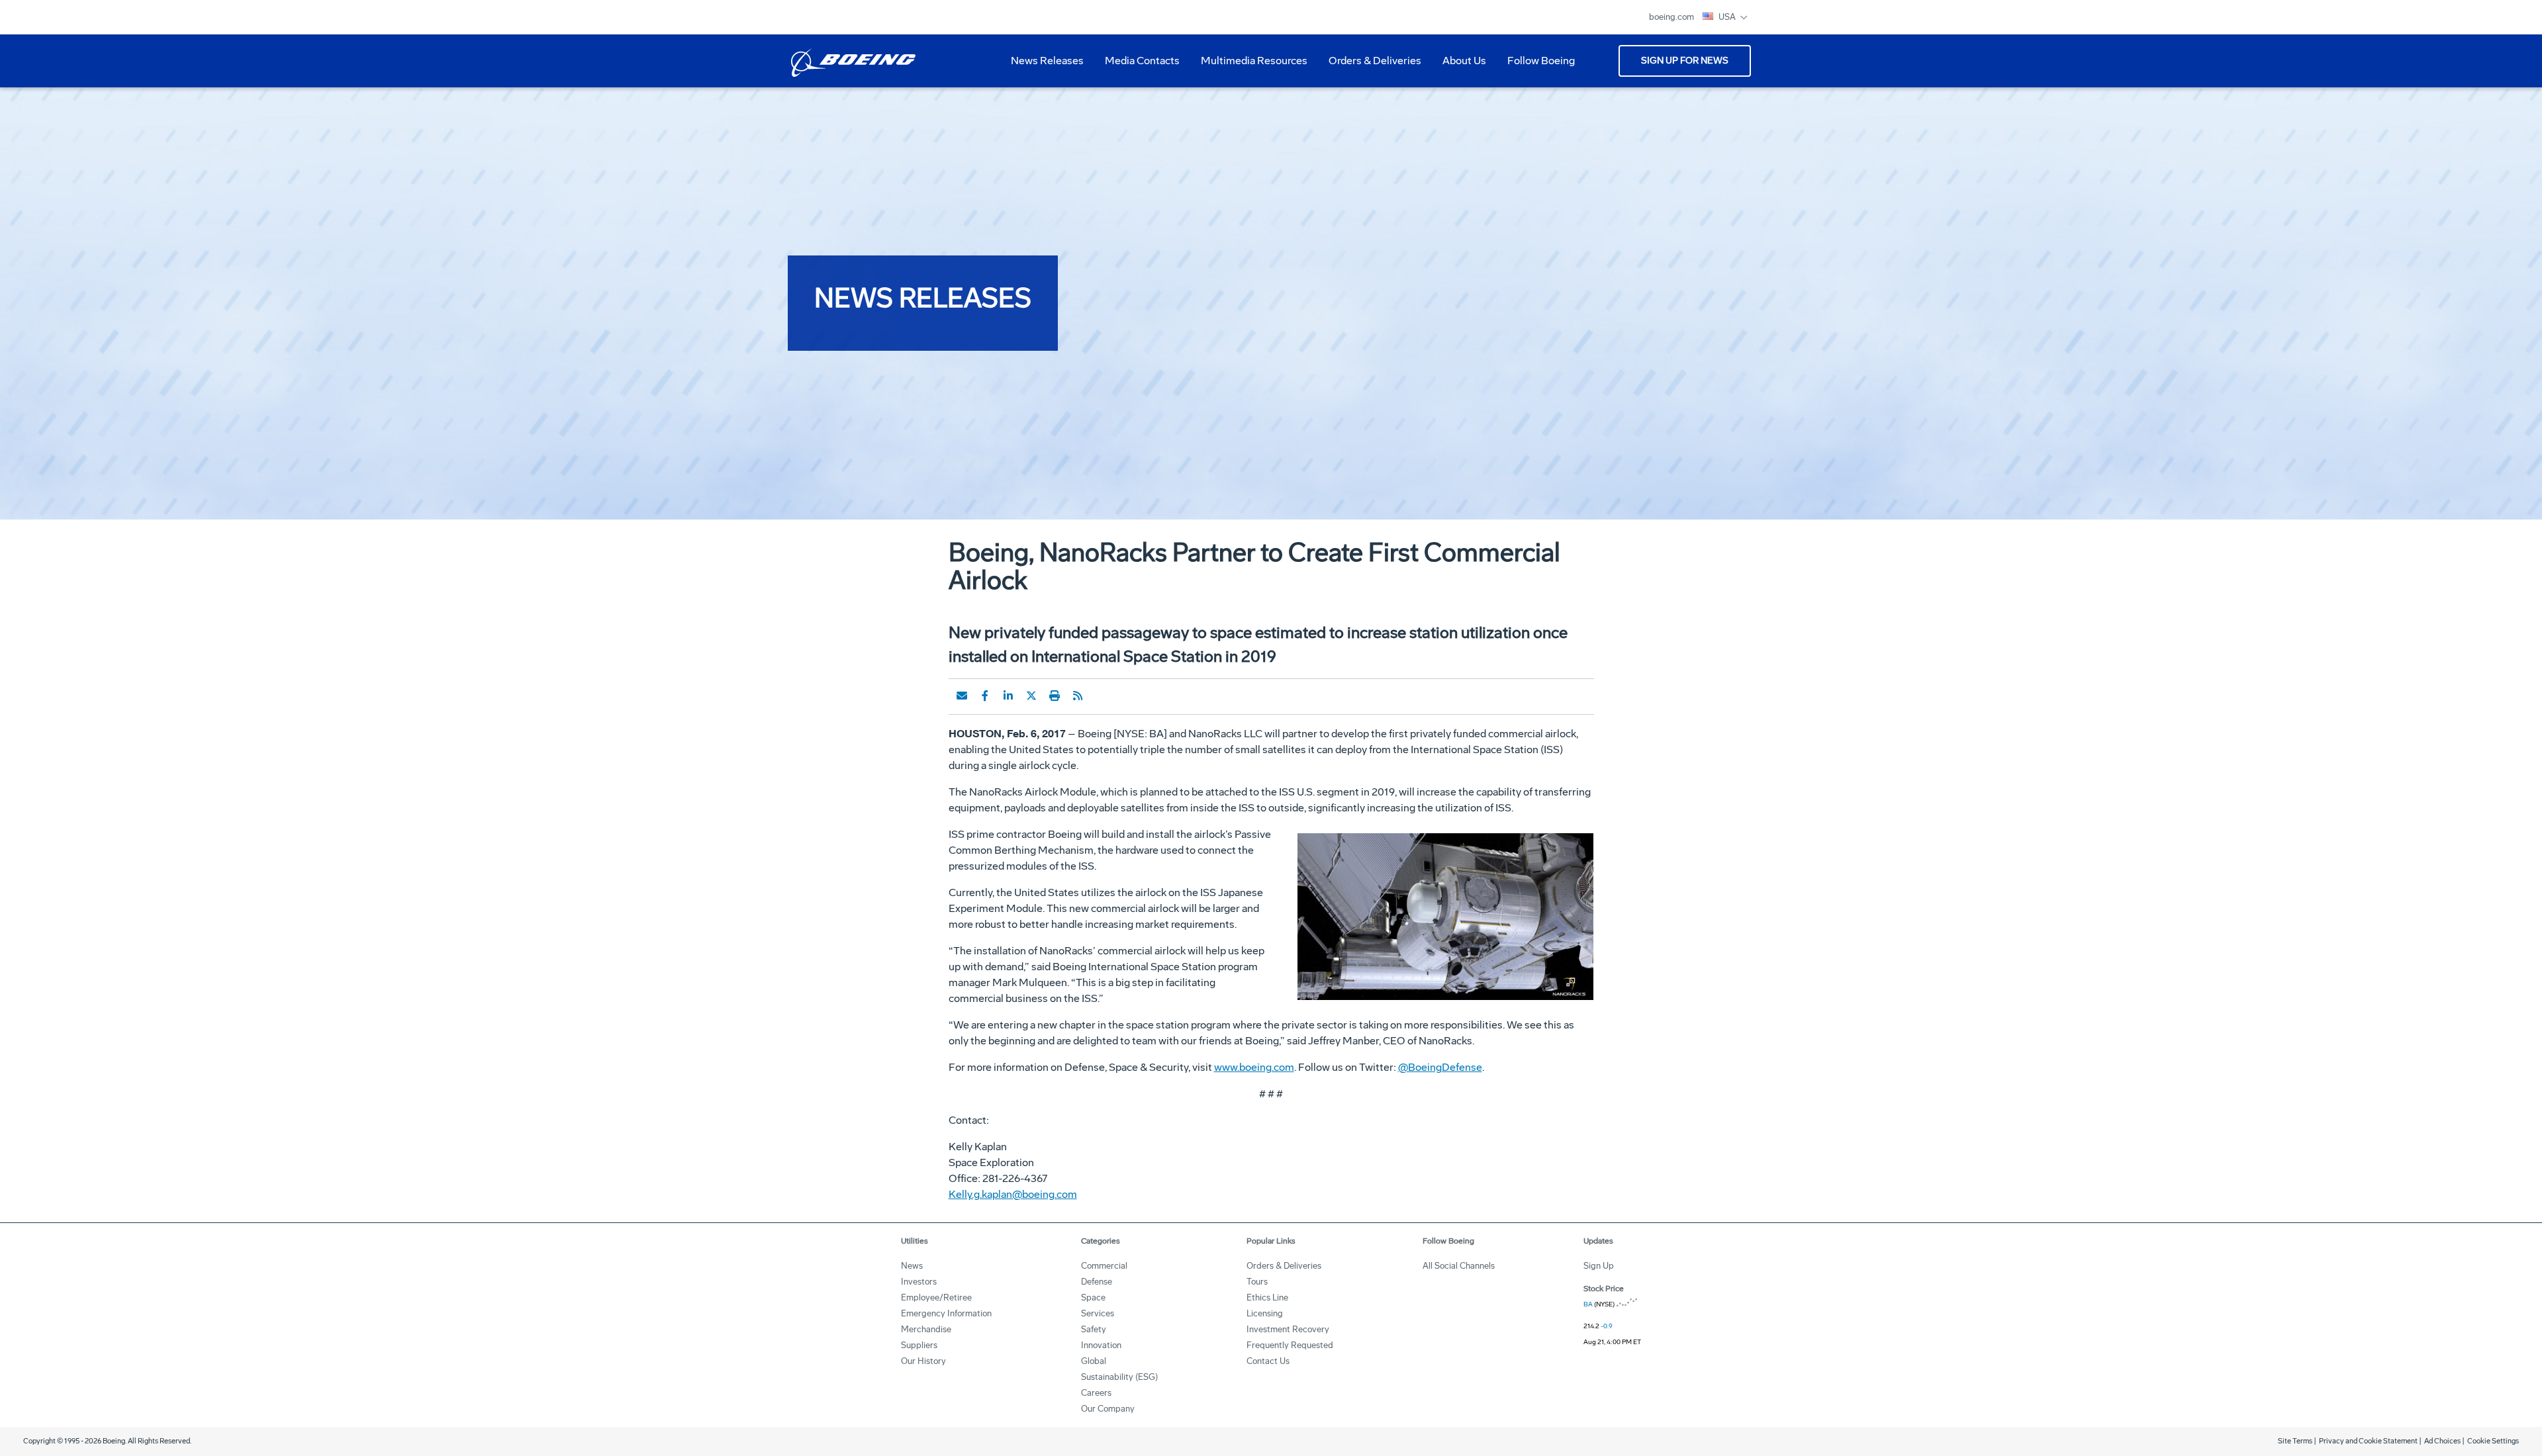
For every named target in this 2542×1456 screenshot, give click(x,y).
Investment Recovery (1288, 1329)
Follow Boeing (1541, 61)
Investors (919, 1282)
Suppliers (919, 1345)
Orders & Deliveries (1370, 66)
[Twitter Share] (1031, 696)
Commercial (1104, 1266)
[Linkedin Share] (1008, 696)
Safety (1094, 1329)
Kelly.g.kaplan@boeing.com (1013, 1194)
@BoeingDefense (1440, 1067)
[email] (962, 696)
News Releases (1047, 61)
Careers (1096, 1393)
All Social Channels (1459, 1266)
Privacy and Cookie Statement (2368, 1441)
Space (1093, 1297)
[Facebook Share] (985, 696)
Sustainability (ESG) (1119, 1377)
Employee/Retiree (936, 1297)
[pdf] (1101, 696)
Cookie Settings (2493, 1441)
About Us (1459, 66)
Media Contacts (1142, 61)
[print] (1055, 696)
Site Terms (2295, 1441)
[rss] (1078, 696)
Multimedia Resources (1249, 66)
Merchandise (926, 1329)
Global (1094, 1361)
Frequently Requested (1290, 1345)
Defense (1097, 1282)
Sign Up (1599, 1266)
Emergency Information (946, 1313)
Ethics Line (1267, 1297)
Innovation (1101, 1345)
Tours (1257, 1282)
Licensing (1265, 1313)
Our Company (1108, 1409)
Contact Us (1268, 1361)
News (912, 1266)
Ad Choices (2442, 1441)
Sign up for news (1685, 61)
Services (1098, 1313)
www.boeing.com (1254, 1067)
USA (1728, 17)
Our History (923, 1361)
